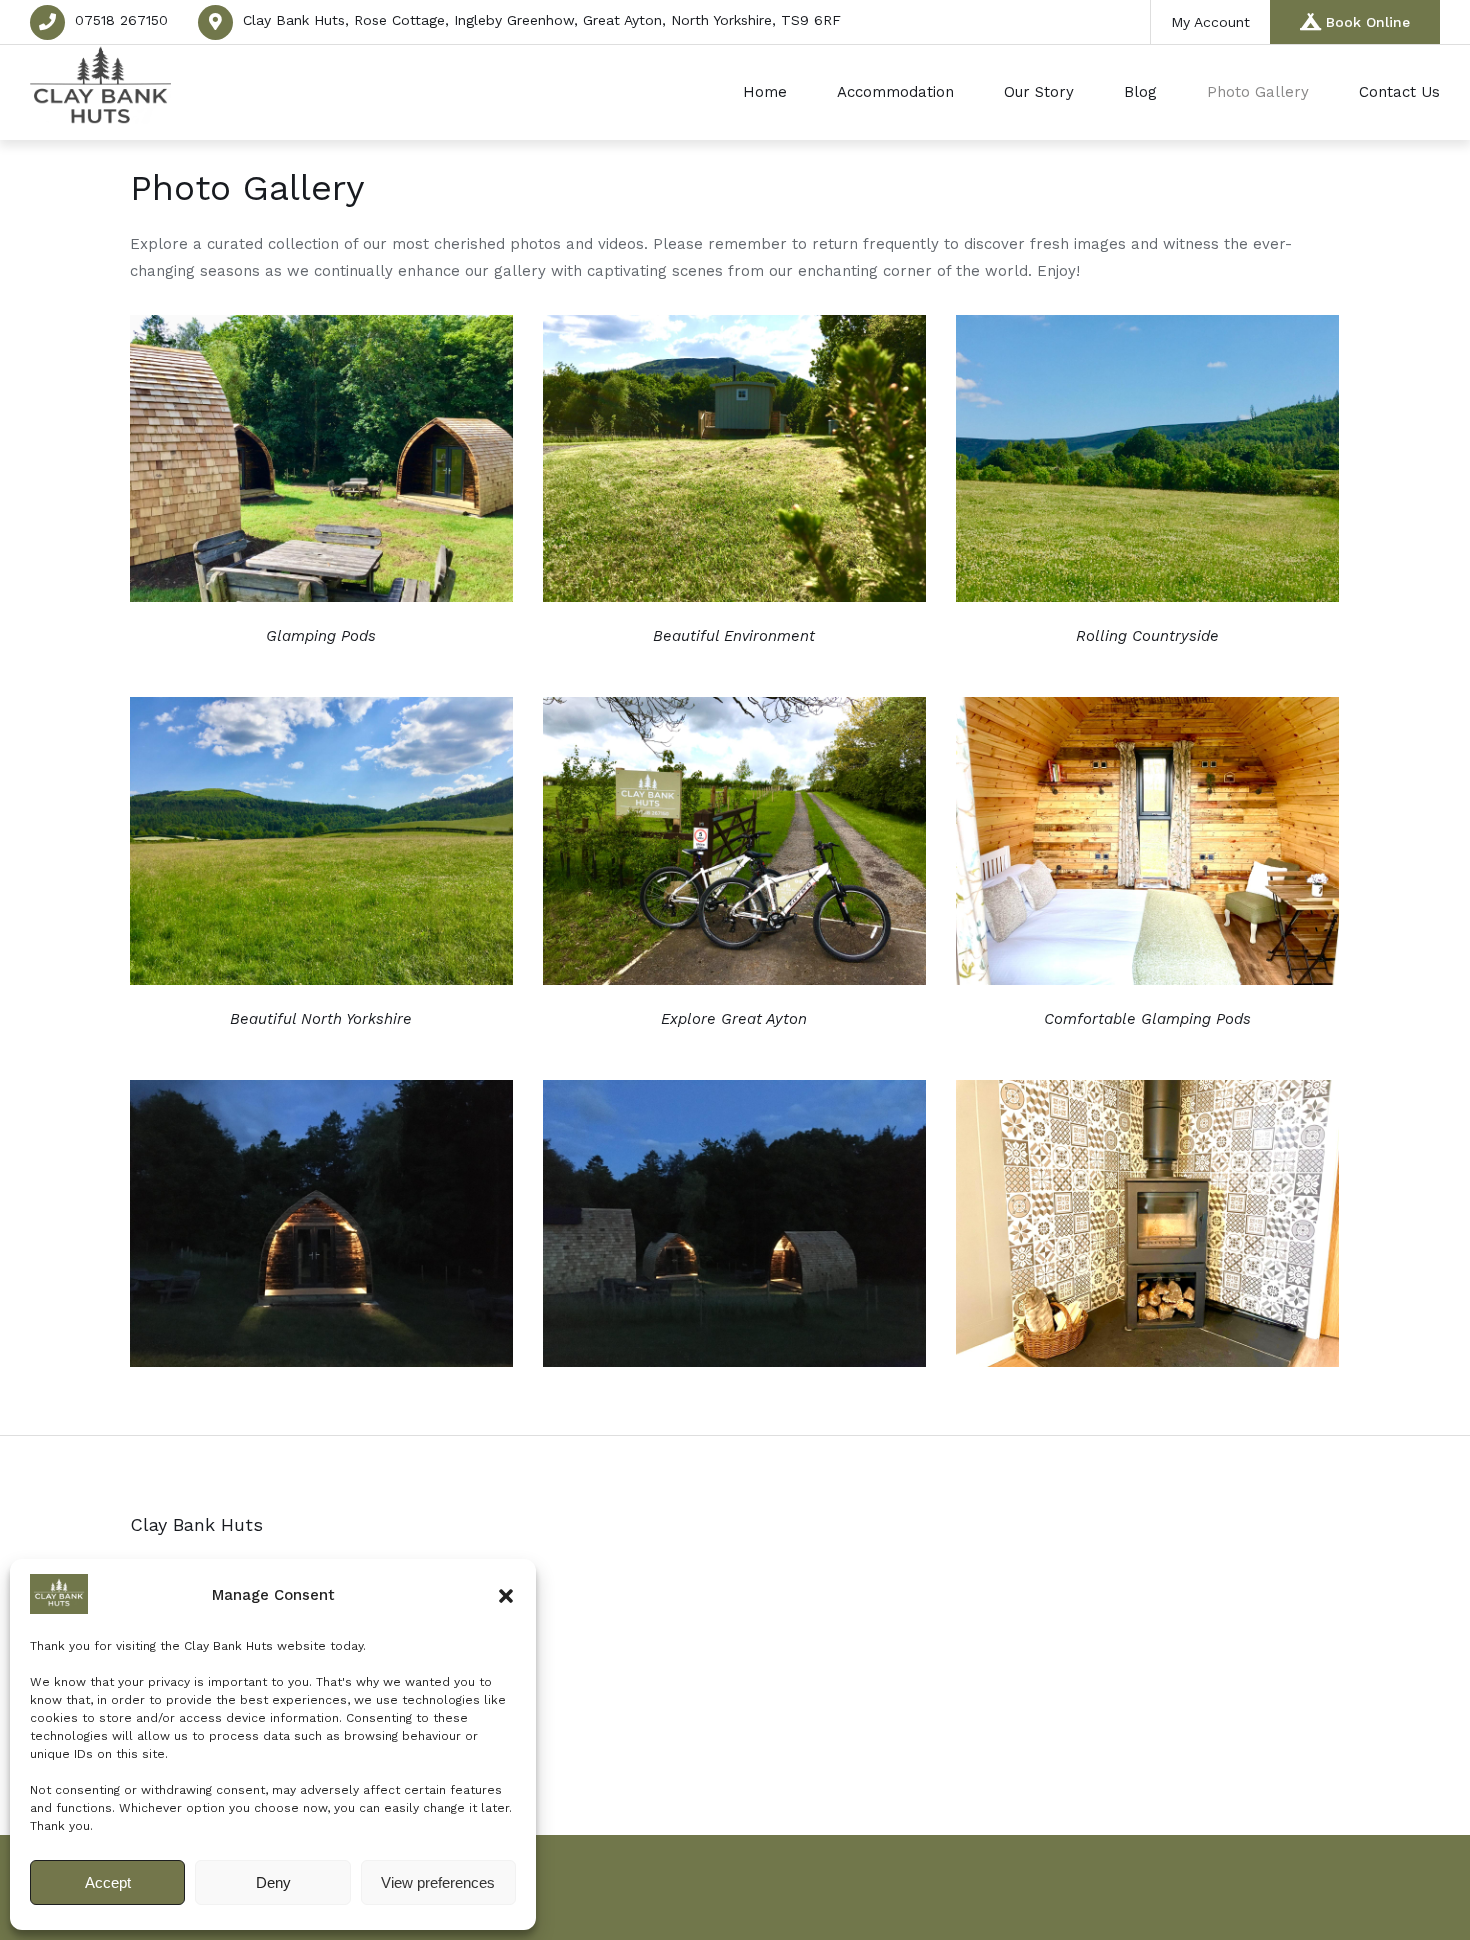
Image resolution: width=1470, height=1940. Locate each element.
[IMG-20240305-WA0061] (321, 979)
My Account (1210, 22)
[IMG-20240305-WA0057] (734, 1361)
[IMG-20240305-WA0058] (734, 979)
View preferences (438, 1882)
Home (765, 92)
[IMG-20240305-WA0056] (321, 596)
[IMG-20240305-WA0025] (1147, 1361)
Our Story (1039, 92)
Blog (1140, 92)
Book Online (1368, 22)
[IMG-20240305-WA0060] (321, 1361)
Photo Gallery (1258, 92)
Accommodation (895, 92)
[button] (506, 1596)
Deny (273, 1882)
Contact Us (1399, 92)
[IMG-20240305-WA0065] (734, 596)
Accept (108, 1882)
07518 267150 (121, 20)
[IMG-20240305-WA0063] (1147, 596)
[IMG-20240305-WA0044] (1147, 979)
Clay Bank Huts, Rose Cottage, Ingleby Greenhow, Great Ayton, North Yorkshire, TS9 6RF (542, 20)
